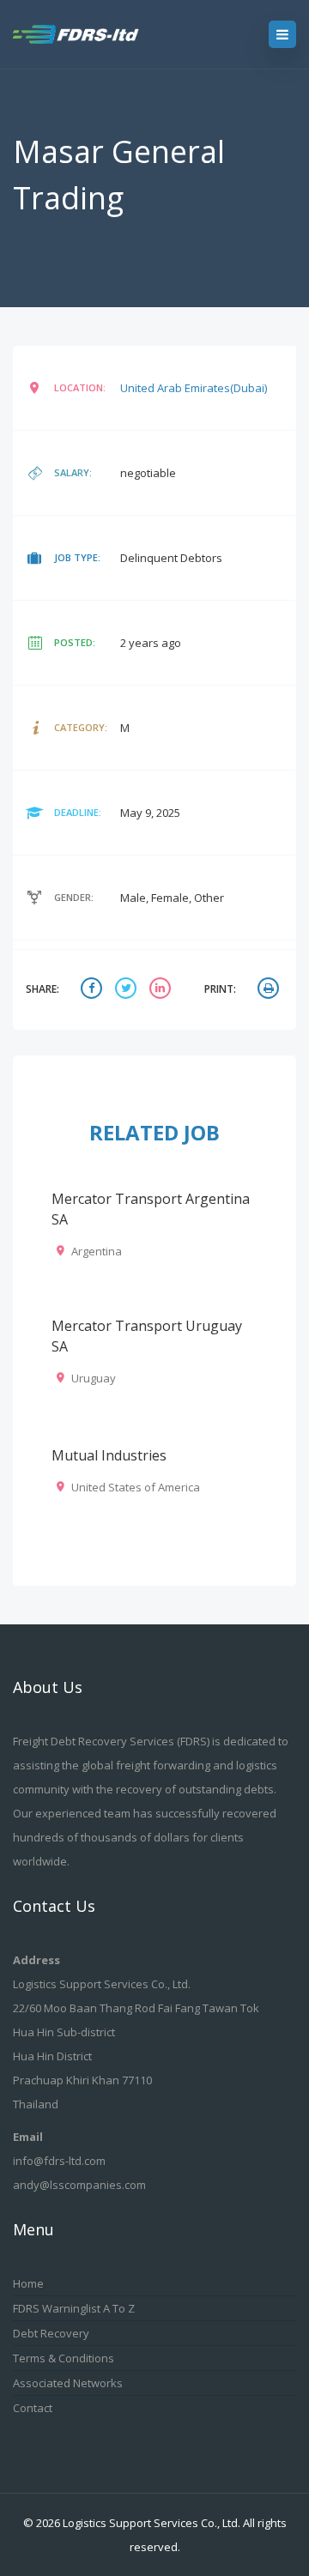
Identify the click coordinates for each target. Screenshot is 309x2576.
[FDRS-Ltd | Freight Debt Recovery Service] (92, 34)
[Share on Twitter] (128, 990)
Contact (33, 2408)
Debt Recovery (51, 2333)
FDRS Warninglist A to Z (74, 2308)
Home (28, 2283)
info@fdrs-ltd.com (59, 2161)
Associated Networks (68, 2383)
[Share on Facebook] (94, 990)
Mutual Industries (109, 1455)
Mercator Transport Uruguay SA (147, 1336)
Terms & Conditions (64, 2358)
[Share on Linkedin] (162, 990)
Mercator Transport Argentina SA (151, 1209)
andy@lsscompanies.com (79, 2185)
